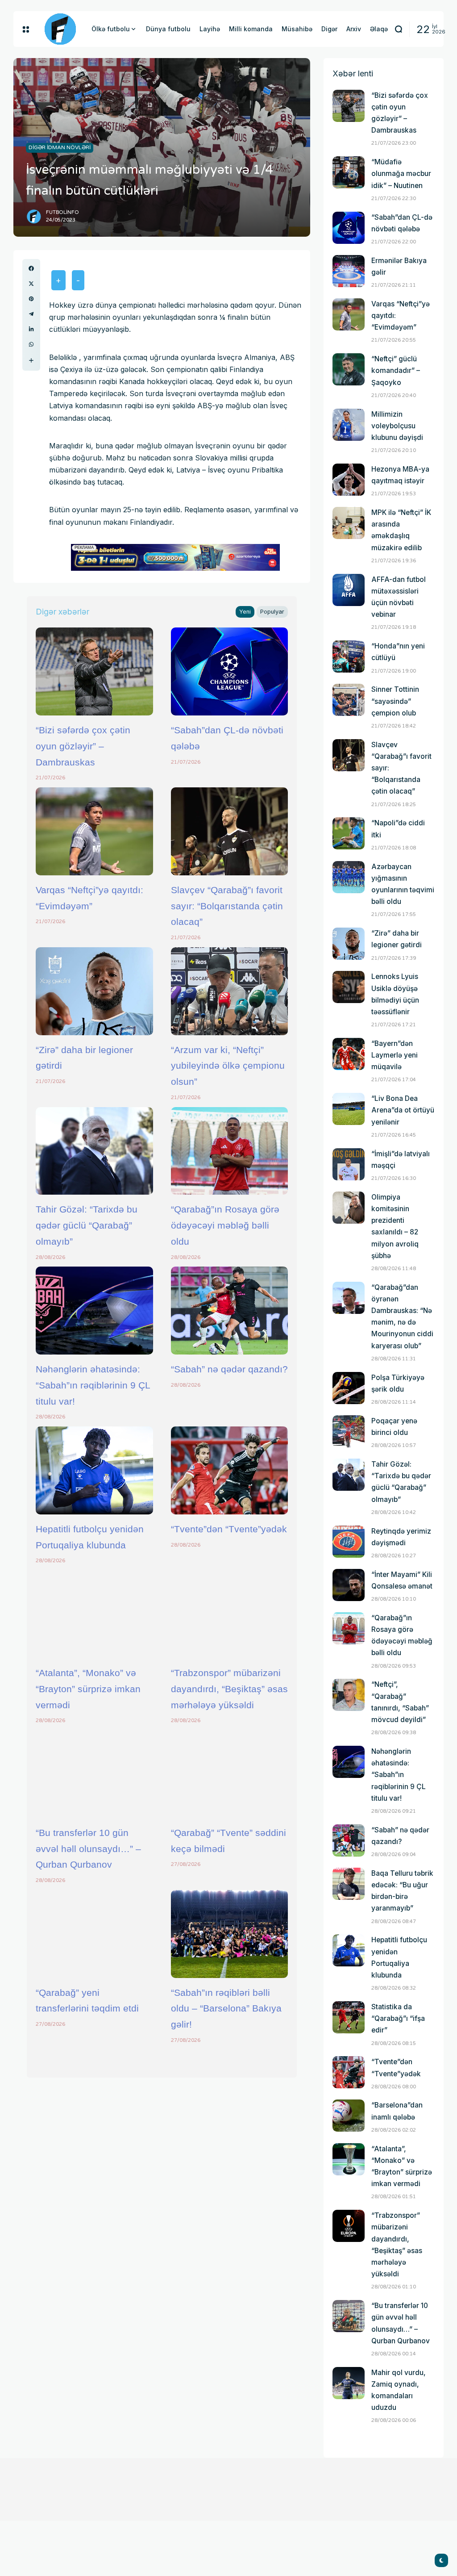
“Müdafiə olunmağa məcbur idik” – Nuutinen (401, 174)
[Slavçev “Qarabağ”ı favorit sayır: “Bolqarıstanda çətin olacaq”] (230, 831)
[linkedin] (31, 329)
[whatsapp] (31, 344)
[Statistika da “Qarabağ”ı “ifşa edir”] (349, 2017)
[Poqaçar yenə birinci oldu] (349, 1431)
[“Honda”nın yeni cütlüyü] (349, 657)
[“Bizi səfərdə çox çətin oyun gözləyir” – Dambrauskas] (94, 671)
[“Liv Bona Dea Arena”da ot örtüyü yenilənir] (349, 1109)
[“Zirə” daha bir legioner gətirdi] (94, 991)
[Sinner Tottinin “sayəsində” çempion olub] (349, 700)
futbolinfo (62, 212)
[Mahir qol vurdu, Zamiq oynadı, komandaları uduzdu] (349, 2383)
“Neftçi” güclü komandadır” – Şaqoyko (396, 370)
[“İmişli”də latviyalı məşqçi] (349, 1164)
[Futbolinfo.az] (60, 29)
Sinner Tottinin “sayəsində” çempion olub (395, 701)
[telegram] (31, 314)
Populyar (272, 612)
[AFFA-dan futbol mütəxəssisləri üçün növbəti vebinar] (349, 590)
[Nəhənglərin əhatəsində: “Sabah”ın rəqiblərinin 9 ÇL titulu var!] (94, 1311)
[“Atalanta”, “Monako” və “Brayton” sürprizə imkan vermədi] (94, 1614)
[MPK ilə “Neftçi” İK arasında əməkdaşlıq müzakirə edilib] (349, 523)
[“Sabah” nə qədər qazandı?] (230, 1311)
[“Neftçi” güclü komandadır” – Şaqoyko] (349, 369)
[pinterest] (31, 299)
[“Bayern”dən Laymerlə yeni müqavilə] (349, 1054)
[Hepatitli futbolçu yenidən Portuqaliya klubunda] (94, 1470)
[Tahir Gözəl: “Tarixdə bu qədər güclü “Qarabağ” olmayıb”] (94, 1151)
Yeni (245, 612)
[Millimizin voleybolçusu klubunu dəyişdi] (349, 425)
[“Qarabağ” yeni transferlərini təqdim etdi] (94, 1934)
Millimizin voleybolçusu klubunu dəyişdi (397, 426)
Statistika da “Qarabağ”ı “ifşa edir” (398, 2018)
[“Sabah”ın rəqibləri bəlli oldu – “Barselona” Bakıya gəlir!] (230, 1934)
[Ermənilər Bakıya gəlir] (349, 271)
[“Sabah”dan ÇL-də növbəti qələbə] (230, 671)
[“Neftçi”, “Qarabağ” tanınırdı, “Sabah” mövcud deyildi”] (349, 1695)
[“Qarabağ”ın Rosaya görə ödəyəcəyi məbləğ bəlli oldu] (230, 1151)
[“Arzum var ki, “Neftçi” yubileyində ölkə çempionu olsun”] (230, 991)
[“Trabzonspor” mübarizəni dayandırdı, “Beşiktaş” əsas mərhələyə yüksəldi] (230, 1614)
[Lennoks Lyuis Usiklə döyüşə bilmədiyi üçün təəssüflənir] (349, 987)
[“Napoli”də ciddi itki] (349, 833)
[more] (31, 360)
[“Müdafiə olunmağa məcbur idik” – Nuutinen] (349, 172)
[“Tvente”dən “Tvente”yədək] (230, 1470)
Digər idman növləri (60, 147)
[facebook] (31, 268)
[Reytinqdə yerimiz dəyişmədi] (349, 1542)
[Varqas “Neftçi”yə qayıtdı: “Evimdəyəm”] (94, 831)
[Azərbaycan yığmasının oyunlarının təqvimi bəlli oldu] (349, 877)
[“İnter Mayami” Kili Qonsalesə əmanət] (349, 1585)
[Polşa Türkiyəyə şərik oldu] (349, 1388)
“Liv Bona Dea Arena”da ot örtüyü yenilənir (403, 1110)
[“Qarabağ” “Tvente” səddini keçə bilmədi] (230, 1774)
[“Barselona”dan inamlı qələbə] (349, 2116)
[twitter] (31, 284)
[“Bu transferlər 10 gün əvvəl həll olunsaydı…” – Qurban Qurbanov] (94, 1774)
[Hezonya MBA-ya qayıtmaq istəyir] (349, 480)
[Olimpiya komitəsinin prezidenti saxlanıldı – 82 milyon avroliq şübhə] (349, 1208)
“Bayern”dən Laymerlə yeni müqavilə (395, 1055)
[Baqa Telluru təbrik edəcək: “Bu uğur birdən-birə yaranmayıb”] (349, 1884)
